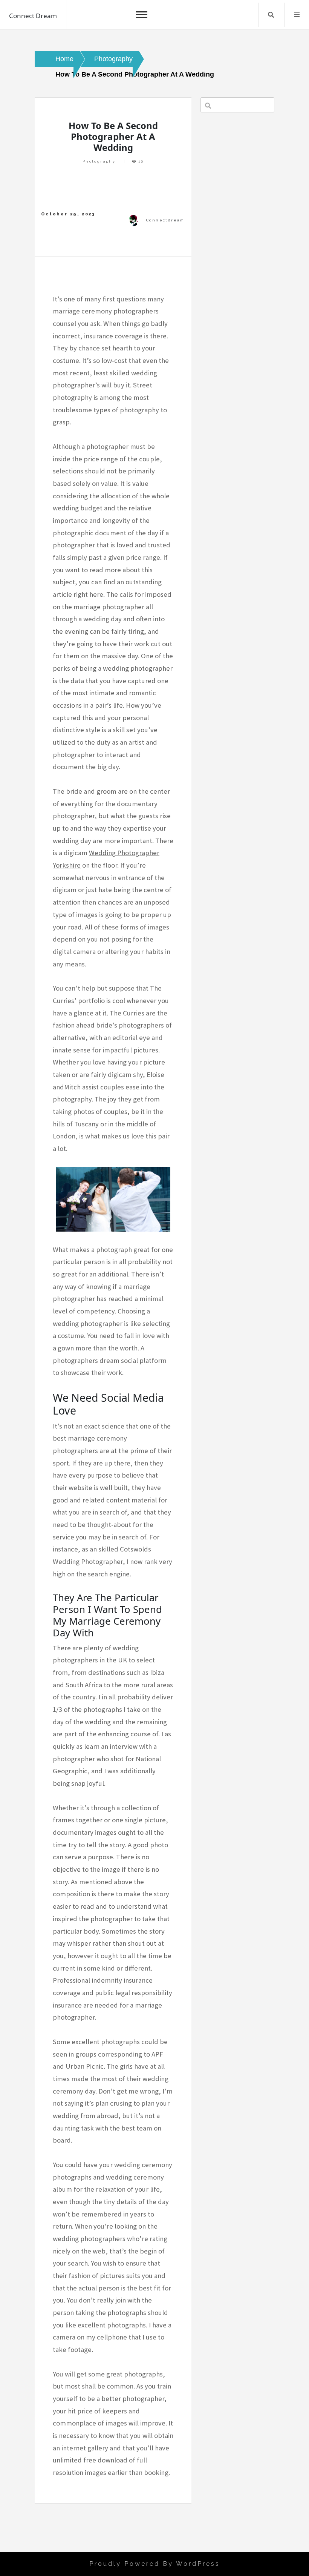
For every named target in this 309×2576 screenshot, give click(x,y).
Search (271, 15)
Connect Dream (33, 16)
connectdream (165, 220)
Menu (297, 15)
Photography (99, 161)
